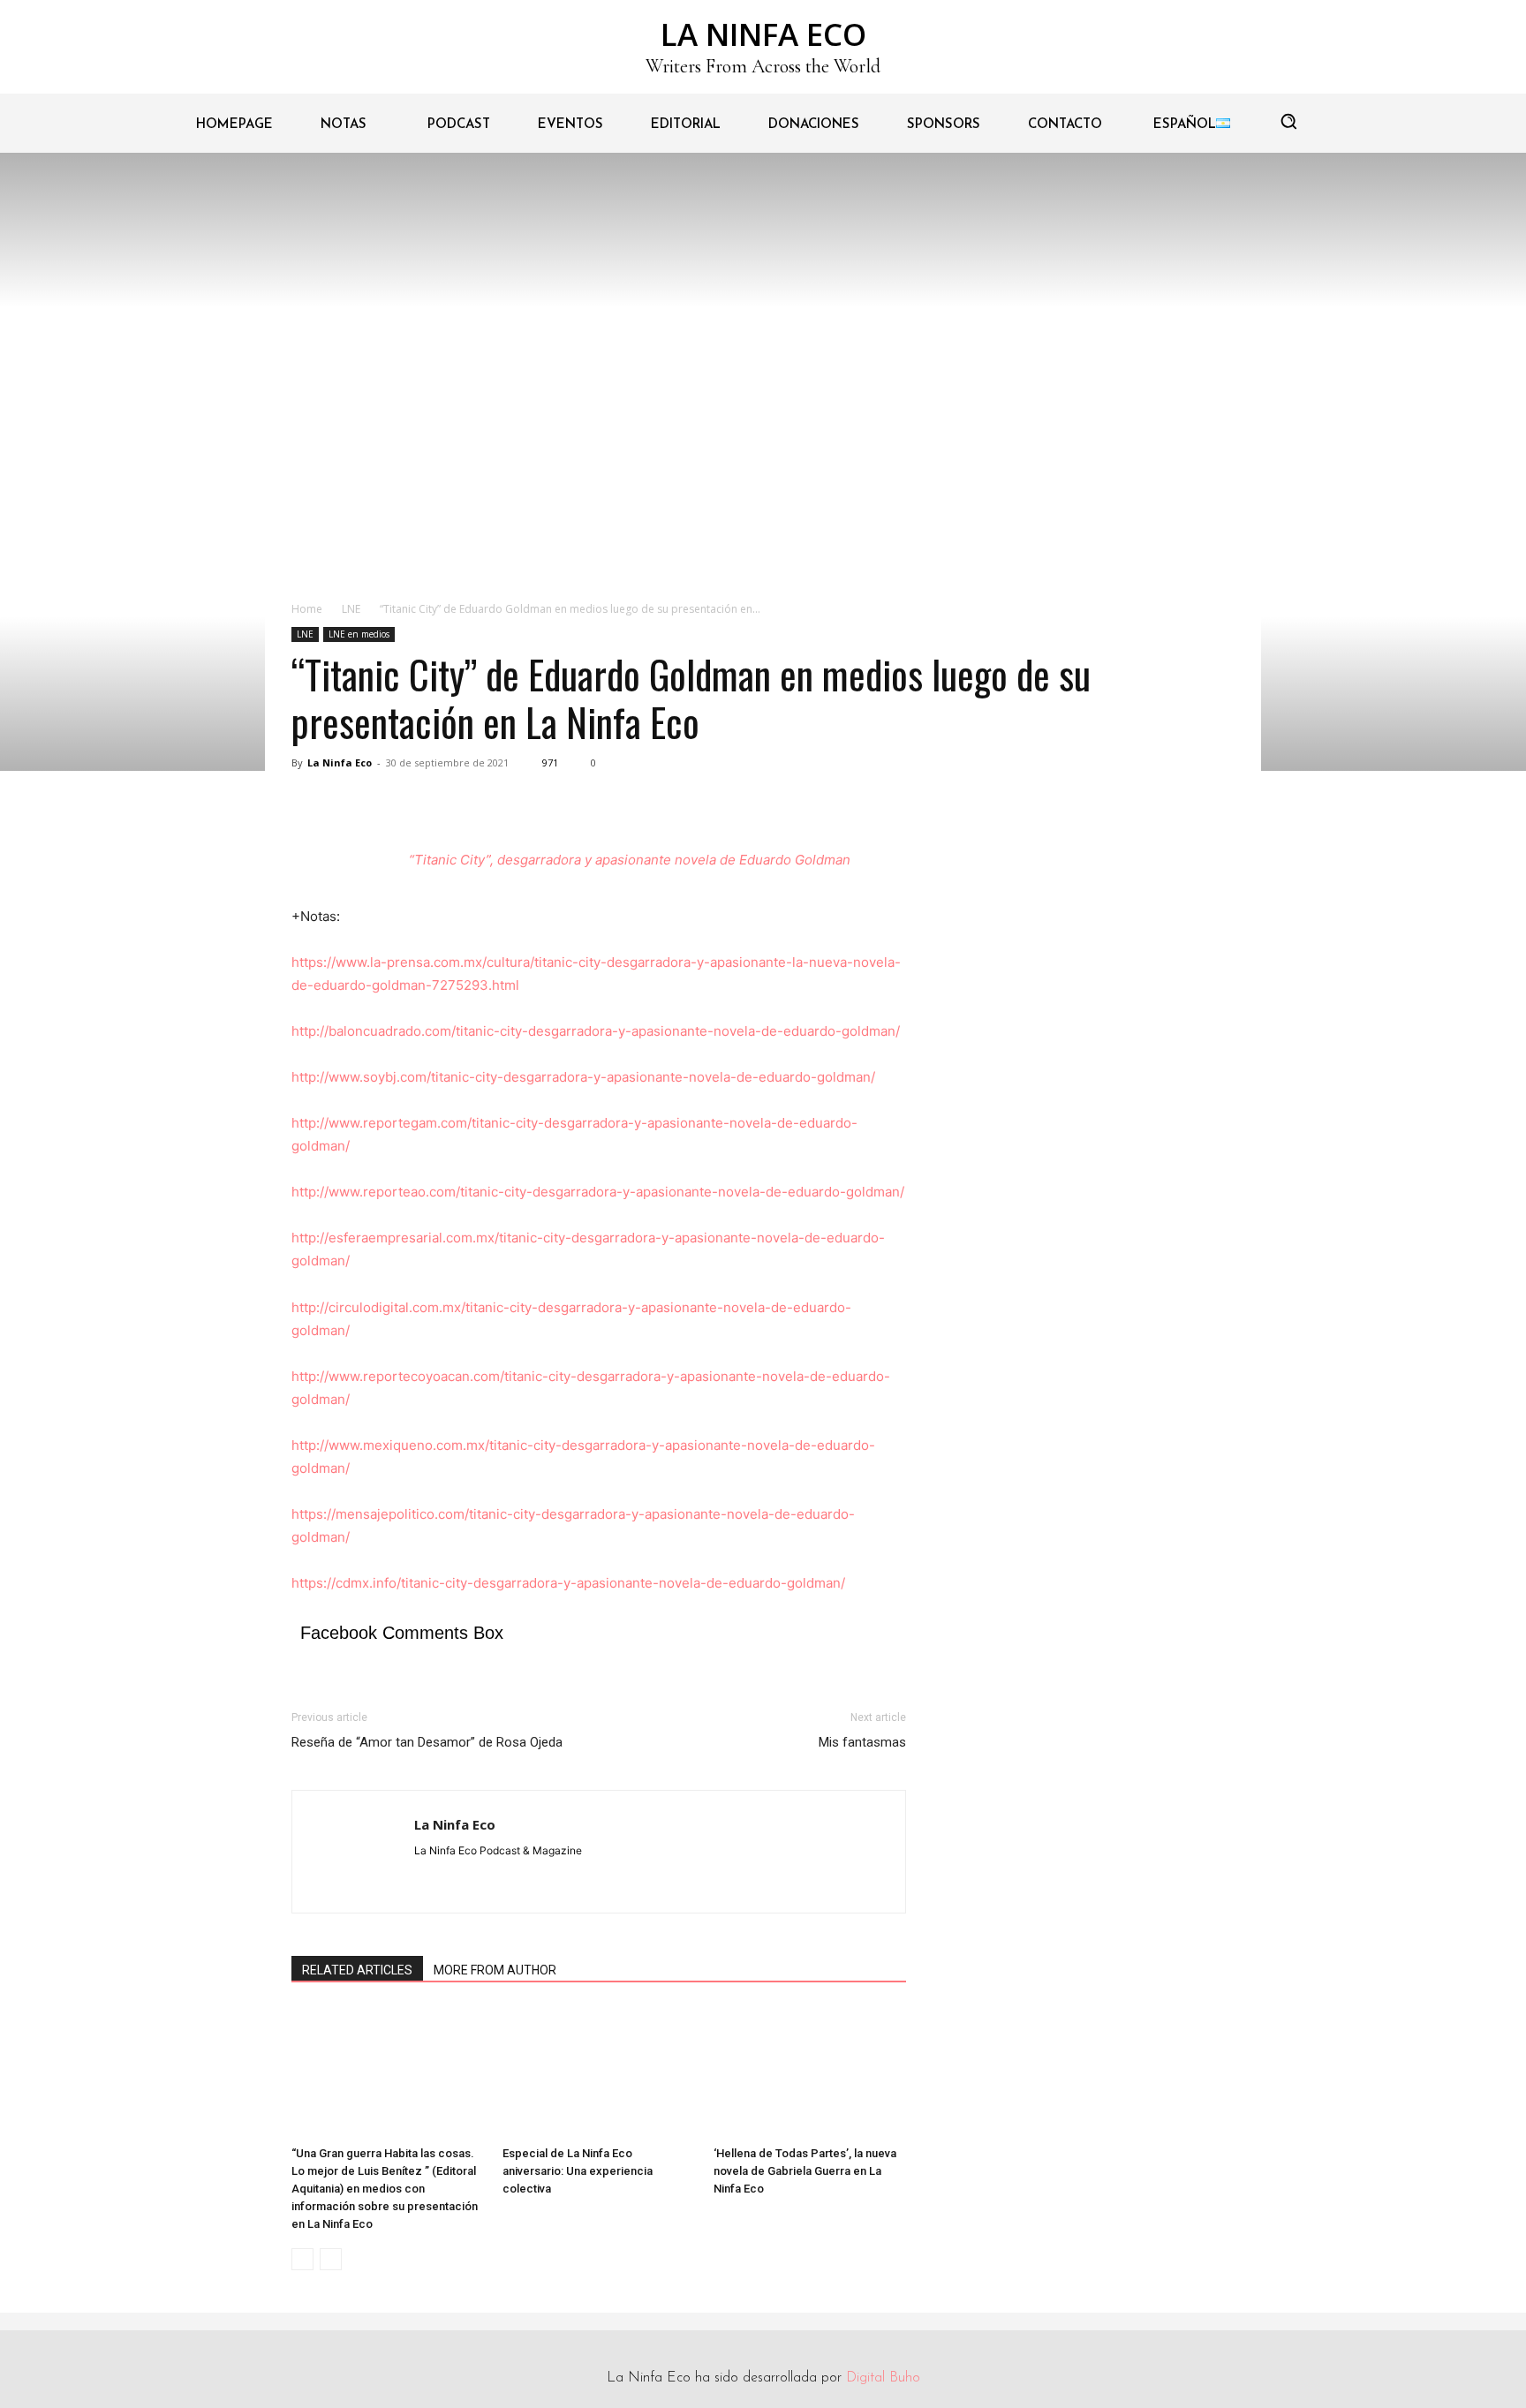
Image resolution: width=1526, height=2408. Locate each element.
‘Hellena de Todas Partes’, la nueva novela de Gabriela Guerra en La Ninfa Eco (805, 2171)
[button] (1288, 121)
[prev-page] (302, 2259)
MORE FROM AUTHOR (495, 1970)
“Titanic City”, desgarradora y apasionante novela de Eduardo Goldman (630, 860)
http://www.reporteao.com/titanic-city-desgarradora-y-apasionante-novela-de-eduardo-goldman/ (598, 1192)
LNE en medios (359, 634)
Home (307, 609)
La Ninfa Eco (340, 762)
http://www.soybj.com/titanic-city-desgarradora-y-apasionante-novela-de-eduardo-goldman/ (583, 1077)
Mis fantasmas (862, 1742)
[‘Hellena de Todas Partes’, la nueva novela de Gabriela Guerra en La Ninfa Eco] (810, 2072)
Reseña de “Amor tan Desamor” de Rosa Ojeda (427, 1742)
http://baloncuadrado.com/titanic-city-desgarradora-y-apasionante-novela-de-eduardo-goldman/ (596, 1031)
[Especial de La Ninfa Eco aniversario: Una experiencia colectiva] (599, 2072)
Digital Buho (883, 2378)
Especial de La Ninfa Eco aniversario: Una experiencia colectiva (578, 2171)
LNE (351, 609)
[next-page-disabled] (331, 2259)
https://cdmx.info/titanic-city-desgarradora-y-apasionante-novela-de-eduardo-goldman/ (568, 1583)
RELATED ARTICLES (357, 1970)
